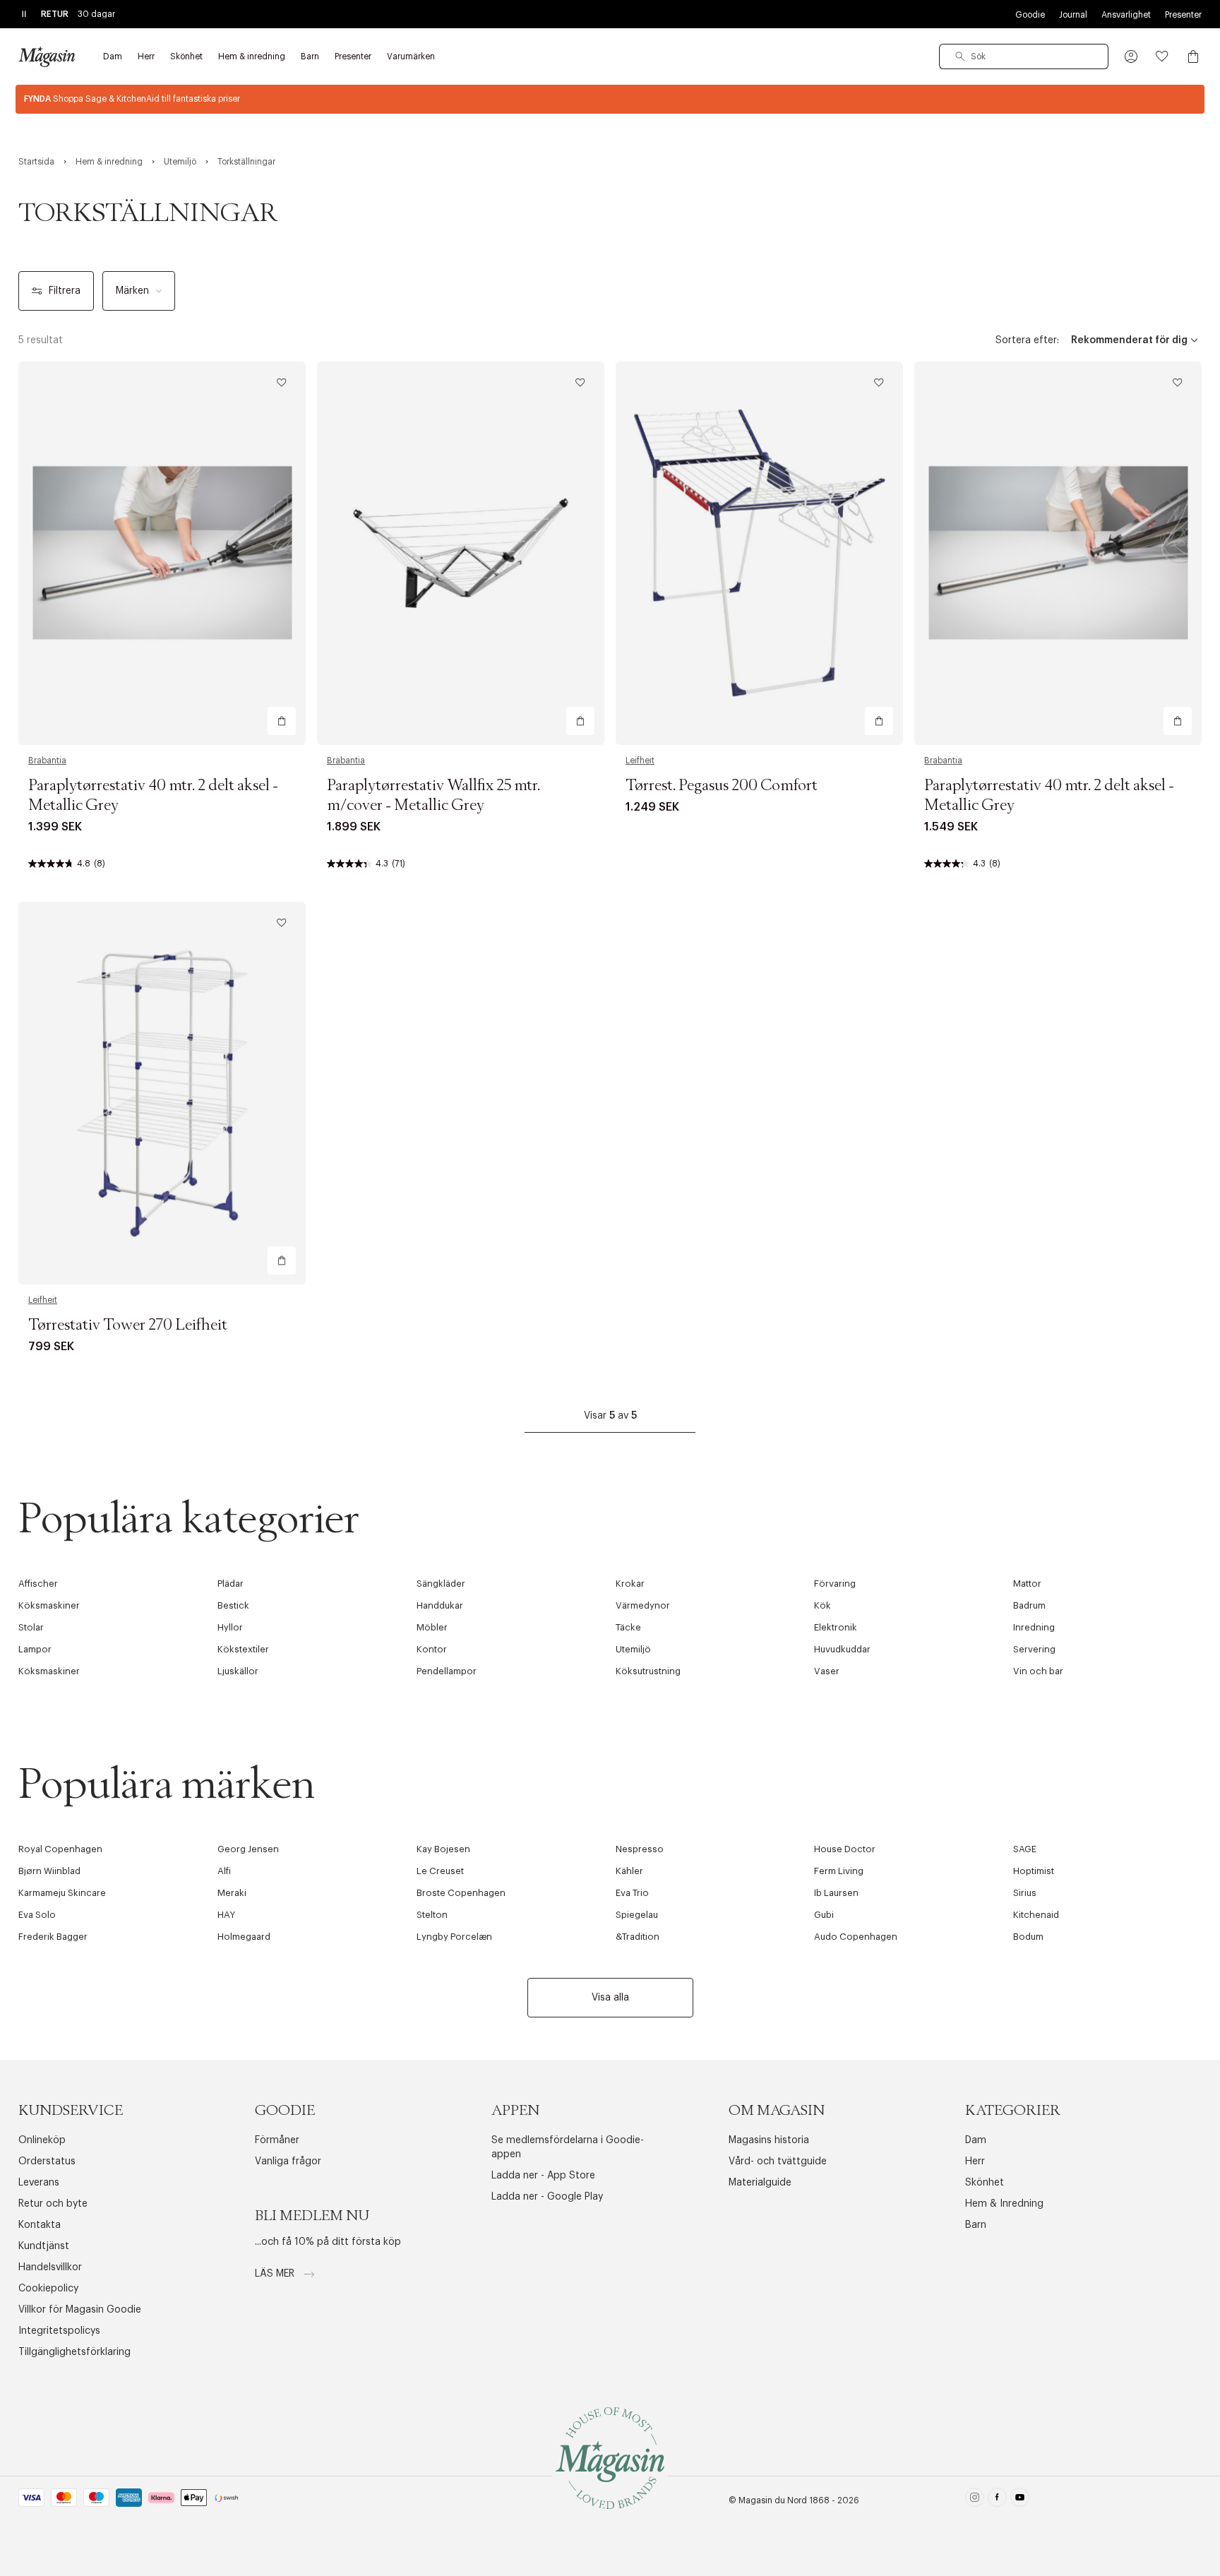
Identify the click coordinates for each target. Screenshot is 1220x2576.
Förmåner (277, 2140)
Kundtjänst (44, 2246)
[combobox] (1024, 56)
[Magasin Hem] (47, 56)
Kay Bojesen (443, 1849)
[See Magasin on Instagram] (975, 2500)
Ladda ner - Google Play (547, 2197)
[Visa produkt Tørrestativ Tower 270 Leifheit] (162, 1093)
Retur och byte (53, 2204)
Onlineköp (42, 2140)
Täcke (628, 1627)
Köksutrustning (648, 1671)
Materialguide (760, 2183)
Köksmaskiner (49, 1605)
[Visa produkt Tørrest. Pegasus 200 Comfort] (759, 553)
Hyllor (230, 1627)
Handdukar (440, 1605)
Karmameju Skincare (62, 1893)
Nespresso (640, 1849)
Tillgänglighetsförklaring (74, 2352)
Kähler (629, 1871)
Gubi (824, 1915)
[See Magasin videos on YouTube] (1020, 2500)
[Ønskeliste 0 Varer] (1162, 56)
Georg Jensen (248, 1849)
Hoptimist (1034, 1871)
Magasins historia (769, 2140)
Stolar (31, 1627)
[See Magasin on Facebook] (997, 2500)
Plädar (231, 1584)
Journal (1073, 15)
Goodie (1030, 15)
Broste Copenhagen (461, 1893)
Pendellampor (447, 1671)
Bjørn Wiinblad (49, 1871)
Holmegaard (244, 1937)
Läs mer (276, 2274)
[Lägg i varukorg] (282, 721)
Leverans (39, 2183)
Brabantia (47, 761)
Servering (1034, 1649)
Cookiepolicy (48, 2289)
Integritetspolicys (59, 2331)
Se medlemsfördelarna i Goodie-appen (568, 2147)
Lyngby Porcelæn (454, 1937)
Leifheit (640, 761)
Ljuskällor (238, 1671)
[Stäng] (832, 1359)
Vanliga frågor (288, 2161)
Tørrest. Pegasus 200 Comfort (722, 786)
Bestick (233, 1605)
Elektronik (836, 1627)
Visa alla (610, 1998)
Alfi (224, 1871)
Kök (823, 1605)
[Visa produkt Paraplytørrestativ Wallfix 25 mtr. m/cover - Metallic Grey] (461, 553)
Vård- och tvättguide (778, 2161)
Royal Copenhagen (60, 1849)
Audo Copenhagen (856, 1937)
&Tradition (638, 1937)
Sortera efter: (1027, 340)
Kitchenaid (1036, 1915)
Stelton (432, 1915)
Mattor (1027, 1584)
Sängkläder (441, 1584)
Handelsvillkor (50, 2267)
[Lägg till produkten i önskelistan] (282, 383)
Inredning (1034, 1627)
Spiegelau (637, 1915)
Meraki (232, 1893)
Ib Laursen (836, 1893)
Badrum (1029, 1605)
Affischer (38, 1584)
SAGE (1025, 1849)
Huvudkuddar (842, 1649)
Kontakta (40, 2225)
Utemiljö (633, 1649)
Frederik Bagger (53, 1937)
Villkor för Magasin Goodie (80, 2310)
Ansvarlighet (1126, 15)
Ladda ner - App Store (543, 2176)
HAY (226, 1915)
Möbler (432, 1627)
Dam (976, 2140)
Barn (976, 2225)
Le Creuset (440, 1871)
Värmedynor (643, 1605)
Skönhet (985, 2183)
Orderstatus (47, 2161)
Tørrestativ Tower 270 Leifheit (128, 1325)
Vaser (827, 1671)
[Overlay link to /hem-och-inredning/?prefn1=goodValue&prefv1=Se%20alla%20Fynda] (610, 99)
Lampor (35, 1649)
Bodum (1028, 1937)
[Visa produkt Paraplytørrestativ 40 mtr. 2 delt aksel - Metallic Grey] (162, 553)
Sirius (1025, 1893)
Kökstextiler (243, 1649)
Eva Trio (632, 1893)
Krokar (630, 1584)
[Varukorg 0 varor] (1193, 56)
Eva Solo (37, 1915)
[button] (1131, 56)
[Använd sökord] (960, 56)
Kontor (432, 1649)
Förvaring (835, 1584)
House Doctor (845, 1849)
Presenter (1183, 15)
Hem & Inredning (1004, 2204)
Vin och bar (1038, 1671)
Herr (975, 2161)
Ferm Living (839, 1871)
